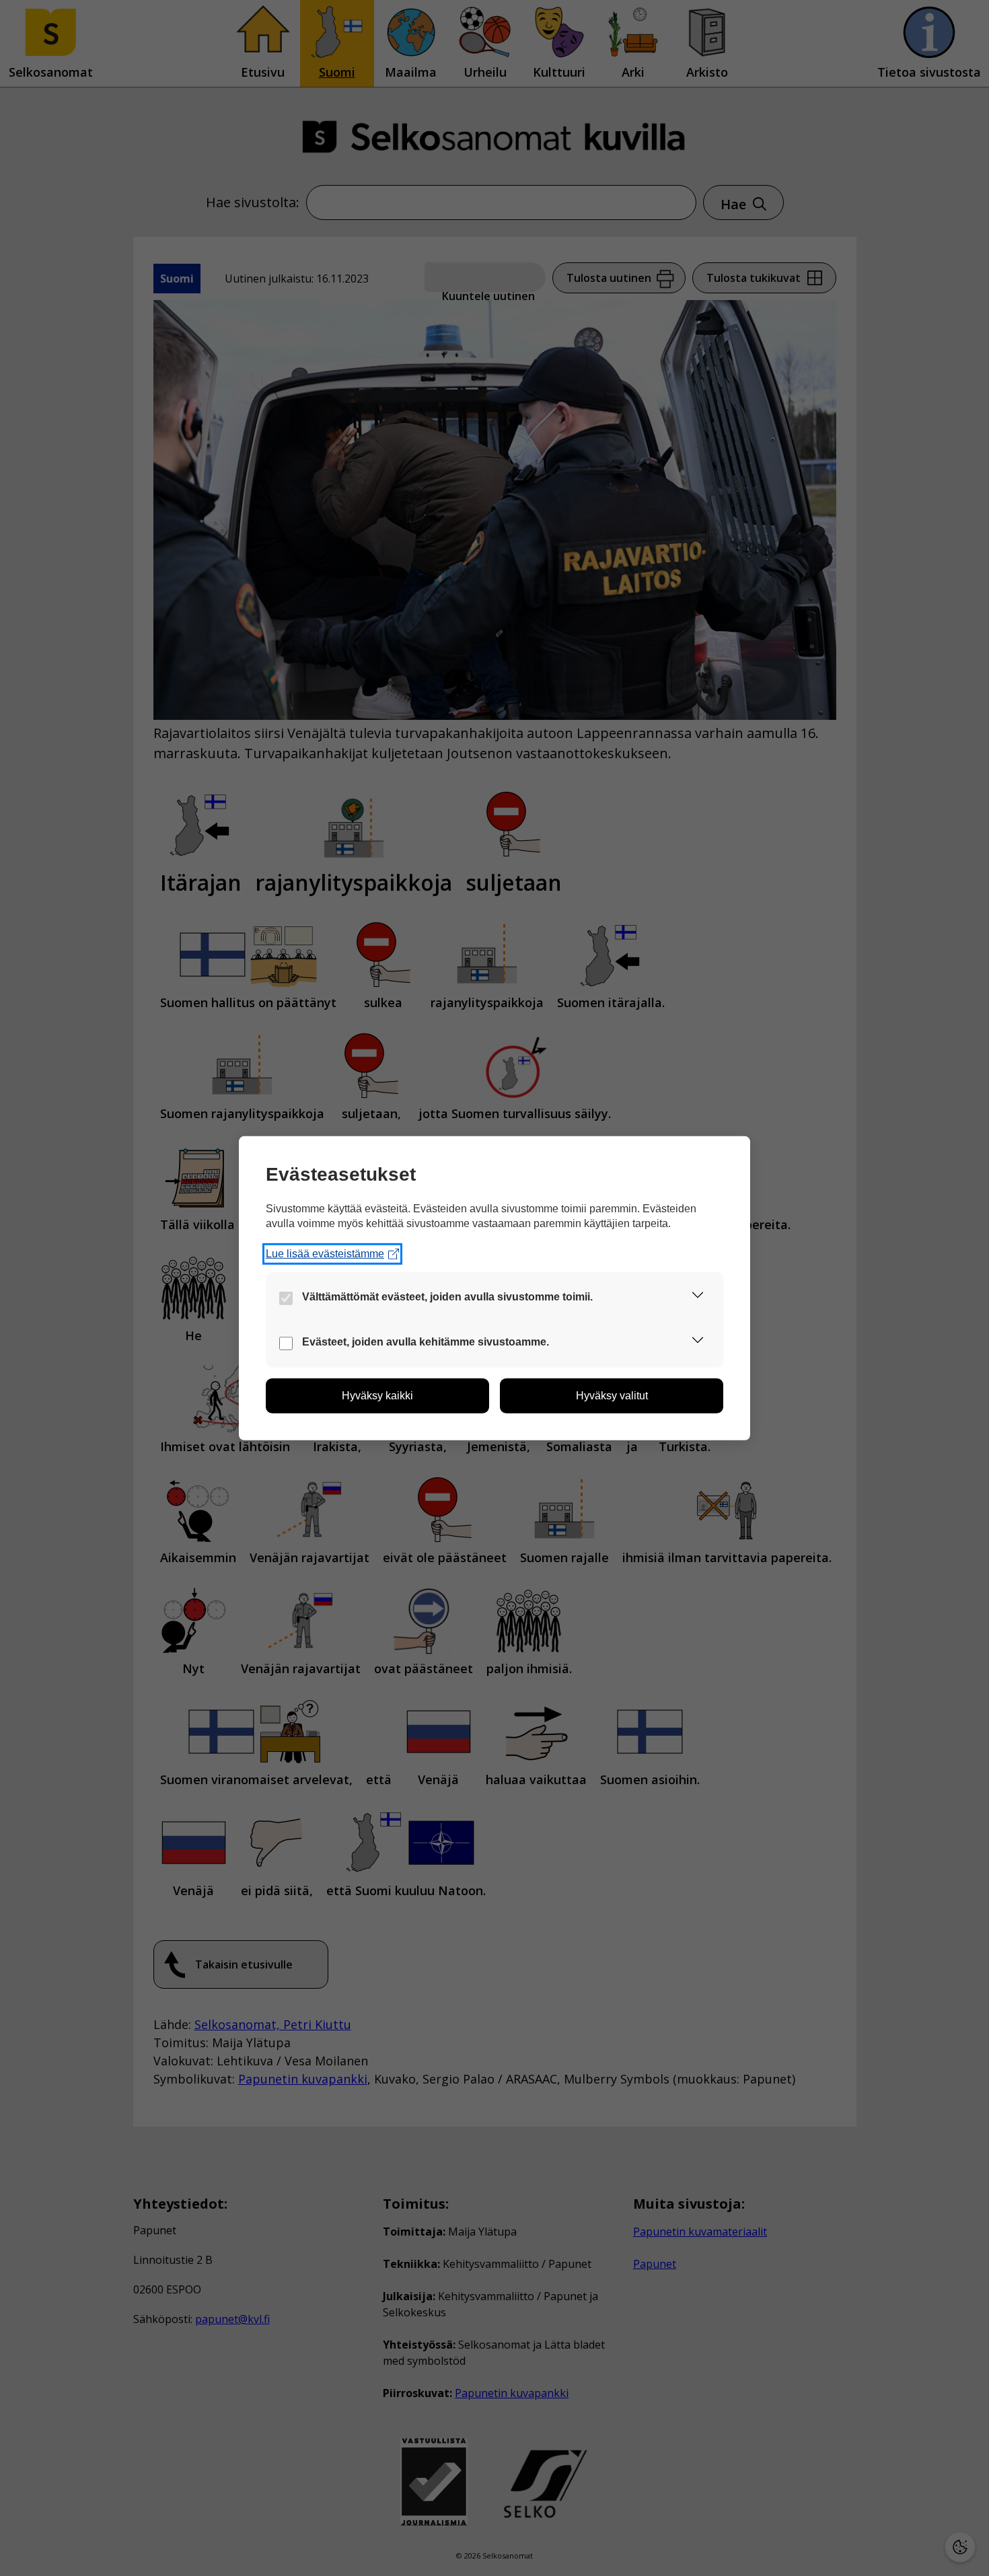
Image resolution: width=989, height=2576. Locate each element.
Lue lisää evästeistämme (325, 1254)
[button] (698, 1297)
